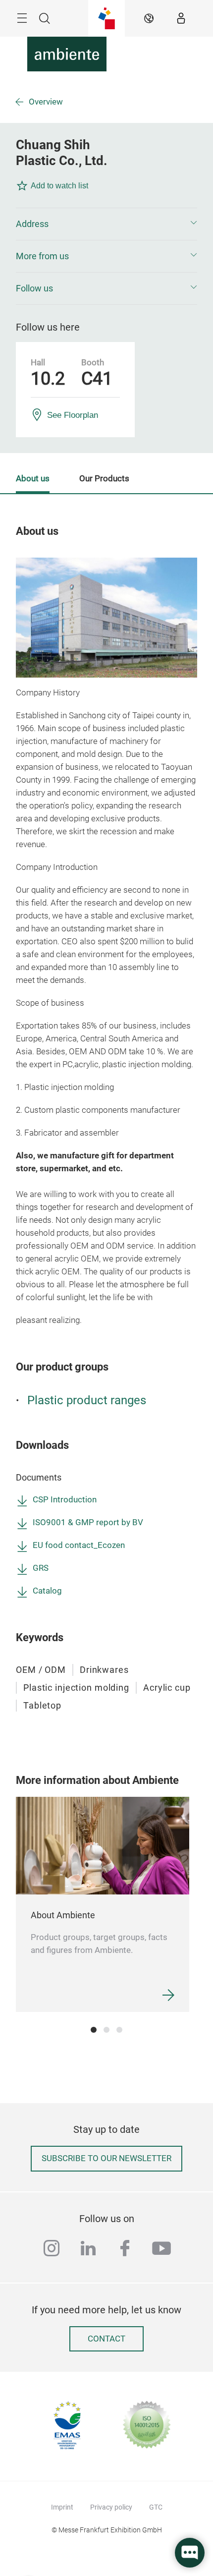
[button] (106, 224)
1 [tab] (94, 2030)
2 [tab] (106, 2030)
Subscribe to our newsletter (106, 2158)
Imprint (62, 2507)
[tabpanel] (103, 1904)
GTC (156, 2507)
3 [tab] (119, 2030)
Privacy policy (111, 2507)
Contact (106, 2339)
